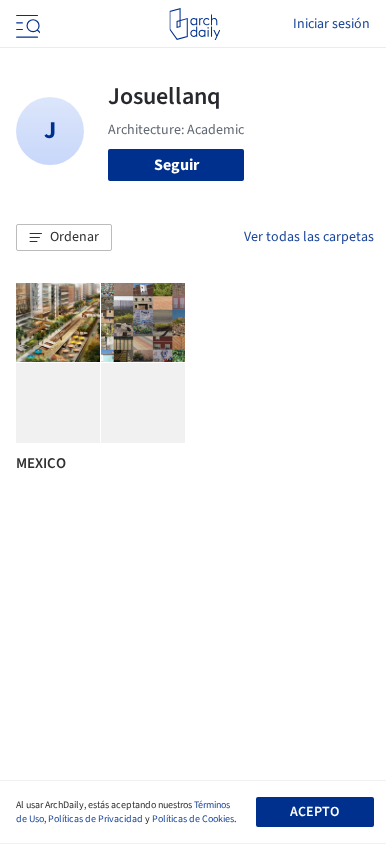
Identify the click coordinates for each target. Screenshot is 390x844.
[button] (64, 238)
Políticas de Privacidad (95, 819)
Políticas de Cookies (193, 819)
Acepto (314, 812)
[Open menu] (26, 24)
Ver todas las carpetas (309, 237)
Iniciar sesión (331, 24)
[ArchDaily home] (194, 24)
